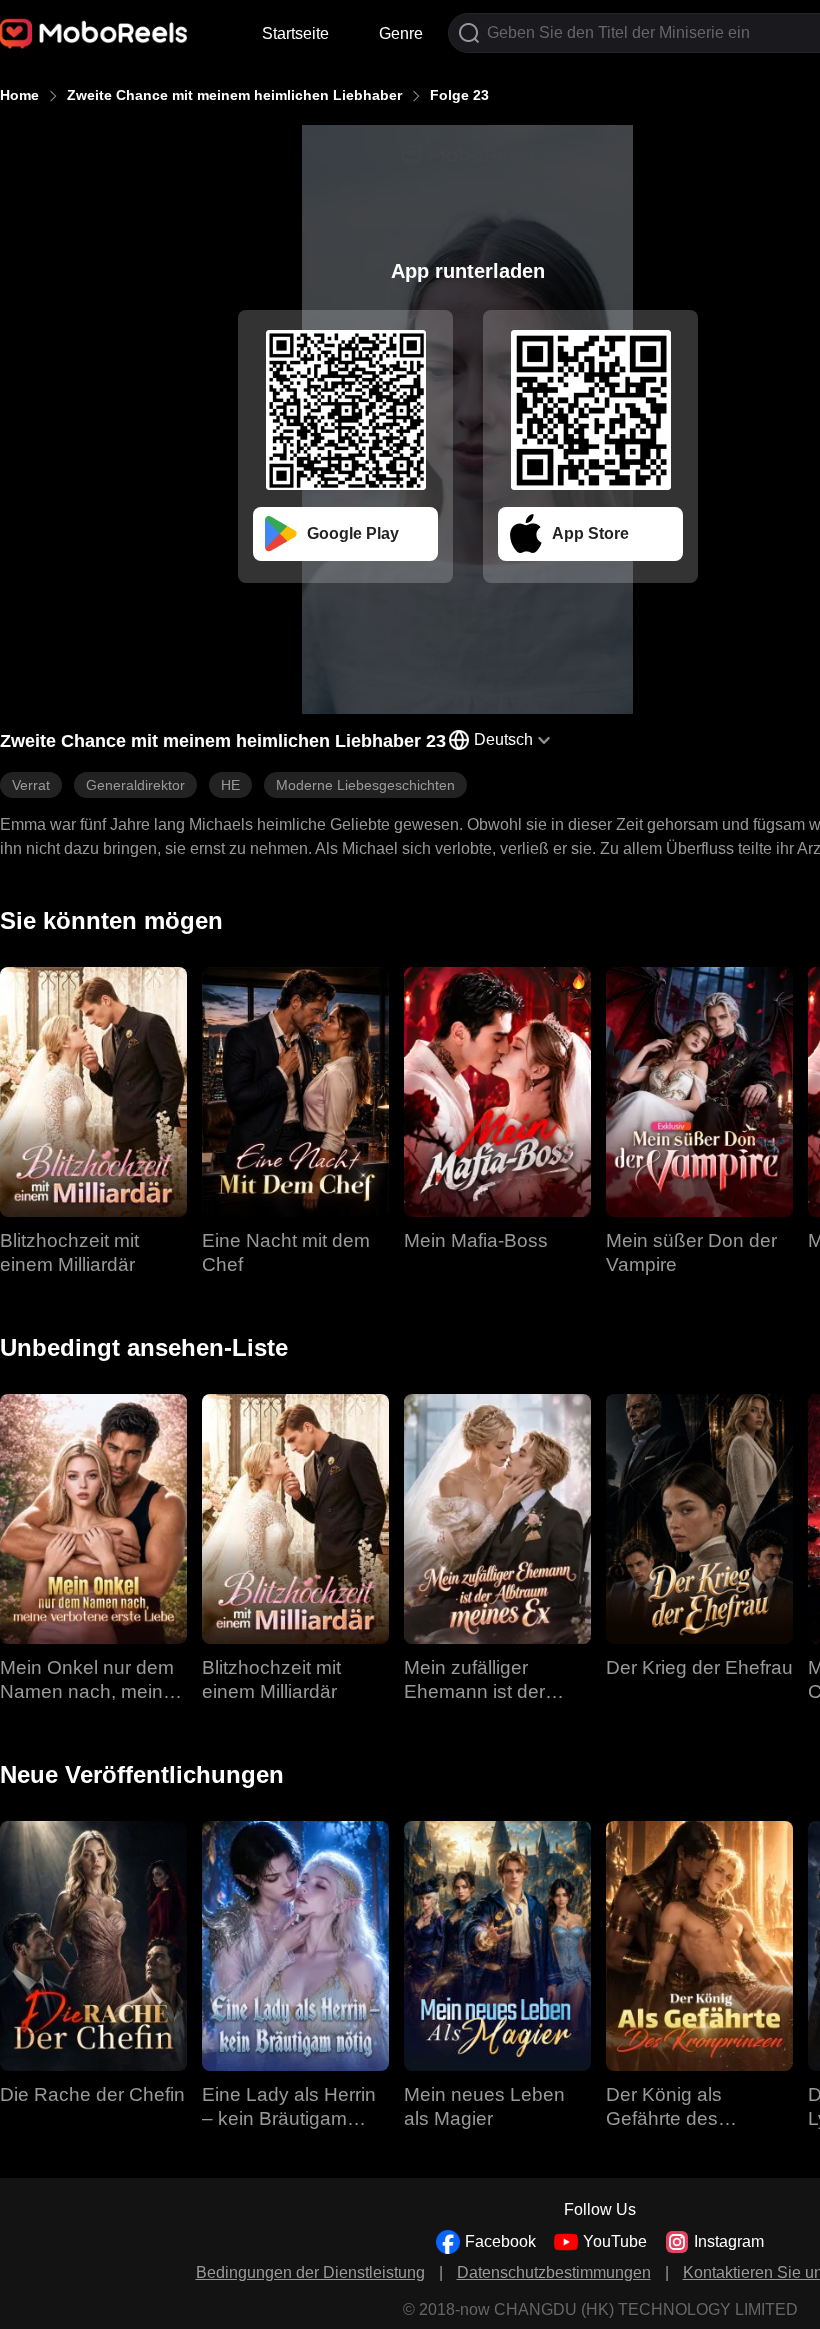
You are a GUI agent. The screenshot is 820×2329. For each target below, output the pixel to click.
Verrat (31, 785)
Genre (401, 33)
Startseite (295, 33)
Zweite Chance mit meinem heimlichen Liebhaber (234, 95)
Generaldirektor (135, 785)
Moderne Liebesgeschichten (365, 785)
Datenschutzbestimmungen (554, 2272)
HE (230, 785)
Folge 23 (459, 95)
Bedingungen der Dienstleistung (310, 2272)
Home (19, 95)
